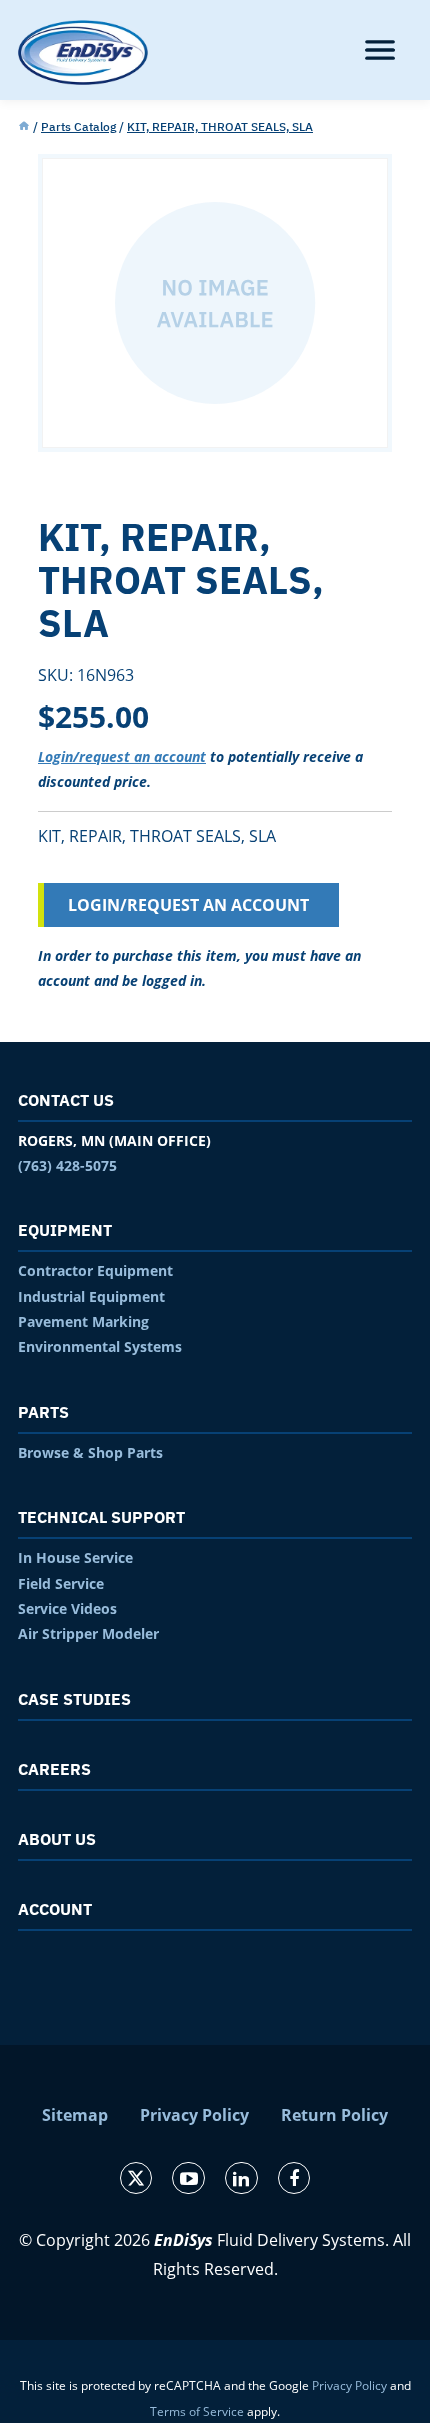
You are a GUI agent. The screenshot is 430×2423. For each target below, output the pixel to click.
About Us (57, 1839)
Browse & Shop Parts (90, 1452)
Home (24, 127)
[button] (380, 50)
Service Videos (67, 1608)
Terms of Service (197, 2411)
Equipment (65, 1230)
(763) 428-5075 (67, 1165)
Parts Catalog (78, 126)
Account (55, 1909)
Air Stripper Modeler (88, 1633)
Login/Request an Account (188, 905)
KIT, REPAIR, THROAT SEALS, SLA (220, 126)
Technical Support (101, 1517)
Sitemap (75, 2115)
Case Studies (74, 1699)
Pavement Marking (83, 1321)
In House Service (75, 1557)
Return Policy (334, 2115)
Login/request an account (122, 756)
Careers (54, 1769)
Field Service (61, 1583)
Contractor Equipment (95, 1270)
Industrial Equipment (91, 1296)
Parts (43, 1412)
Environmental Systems (100, 1346)
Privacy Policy (194, 2115)
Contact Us (66, 1100)
